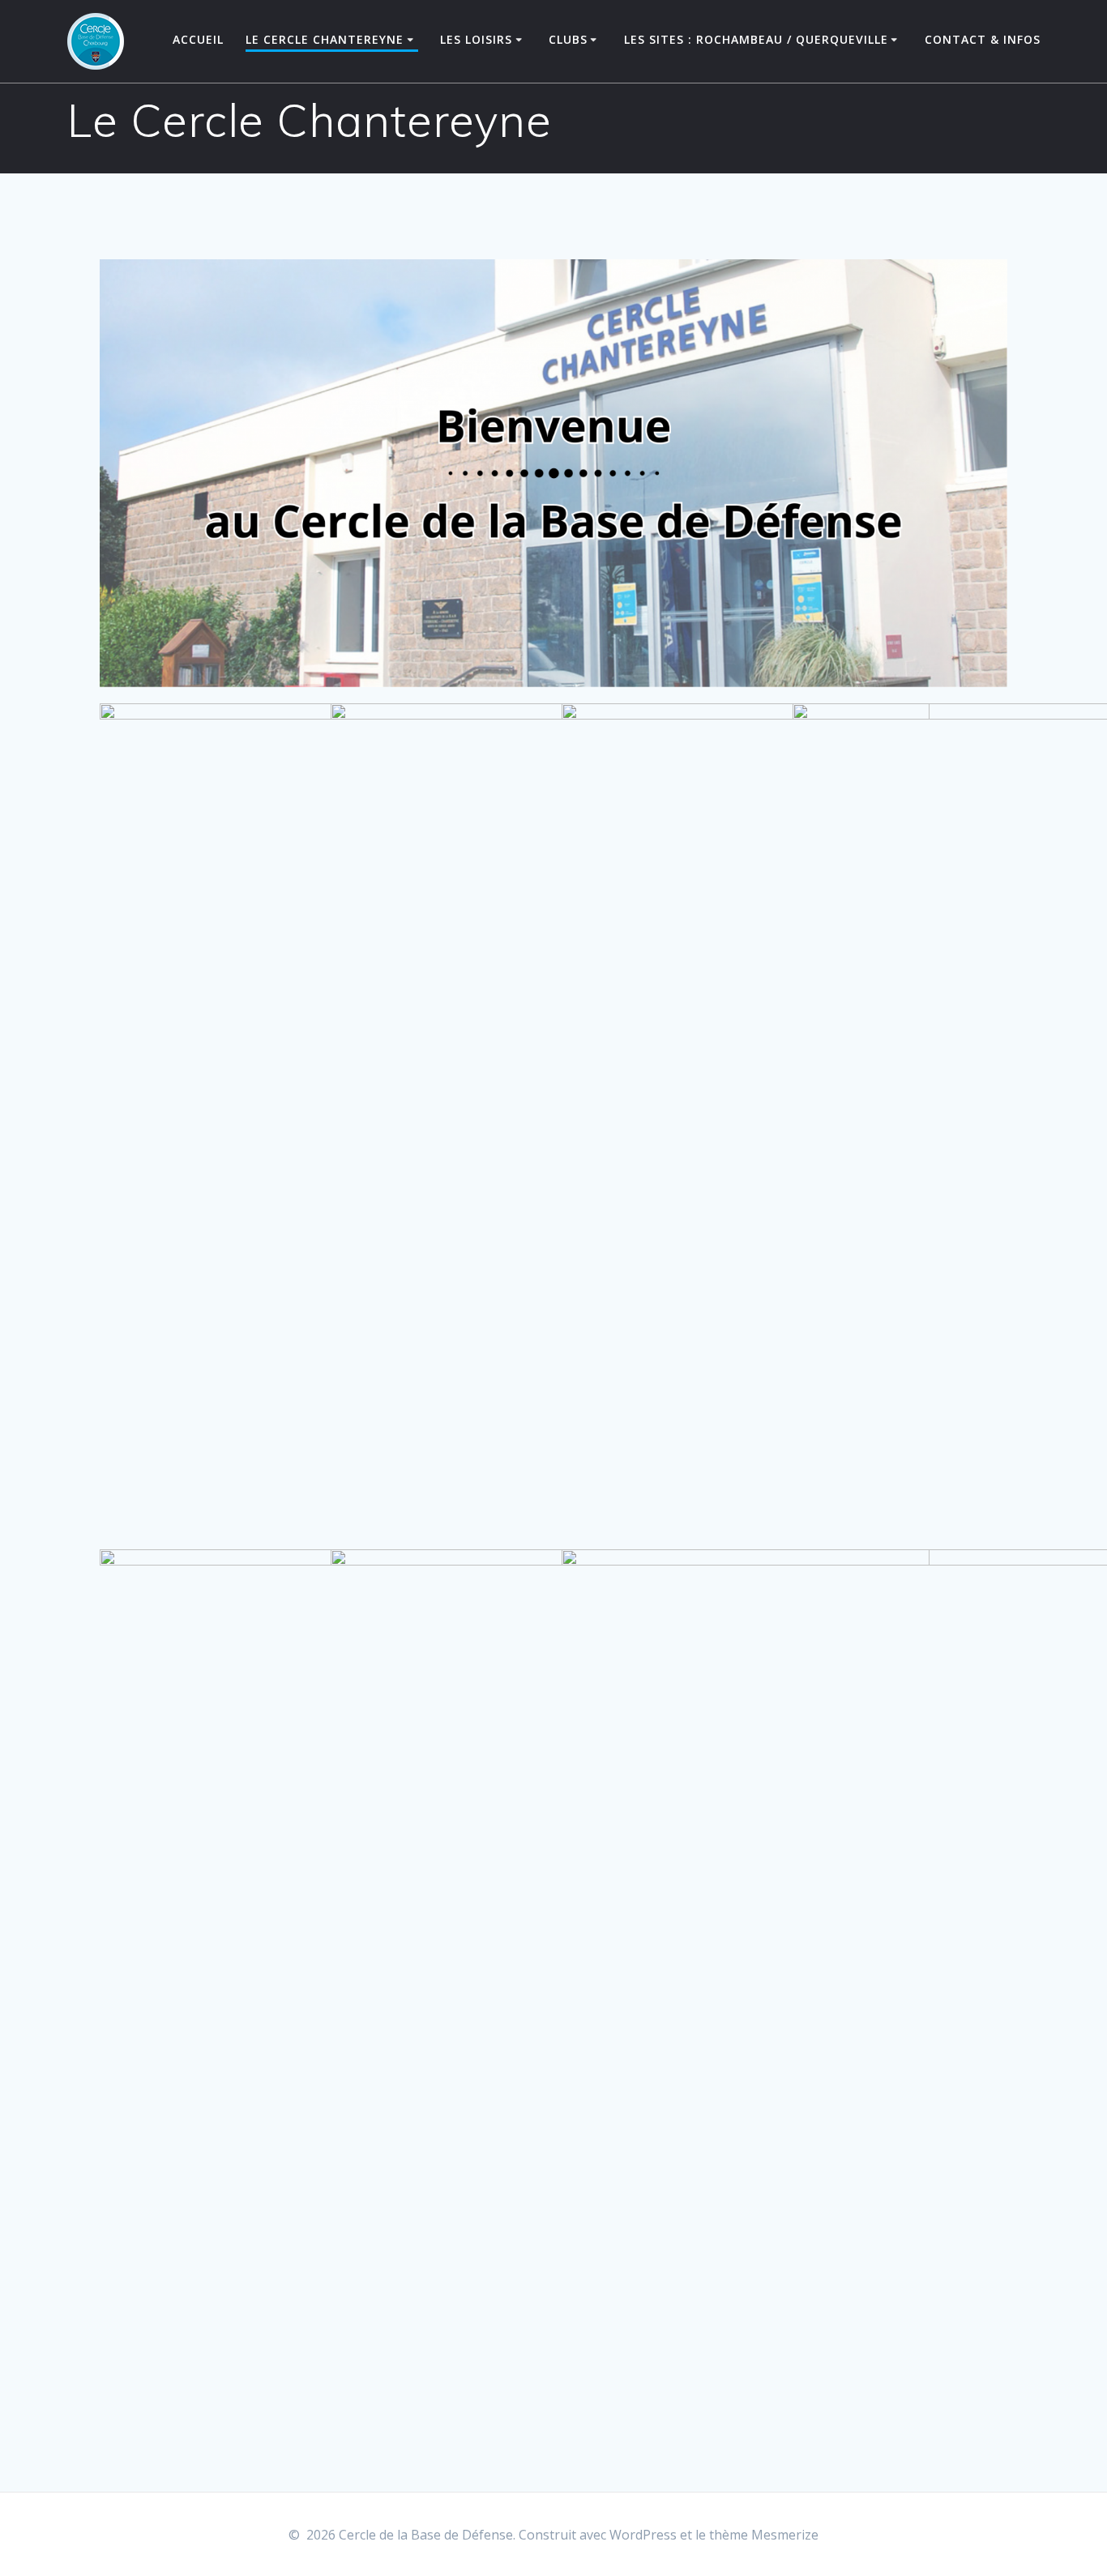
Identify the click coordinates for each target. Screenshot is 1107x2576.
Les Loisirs (476, 39)
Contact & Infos (983, 39)
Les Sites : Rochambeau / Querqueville (756, 39)
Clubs (568, 39)
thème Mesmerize (764, 2535)
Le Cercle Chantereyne (325, 39)
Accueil (198, 39)
